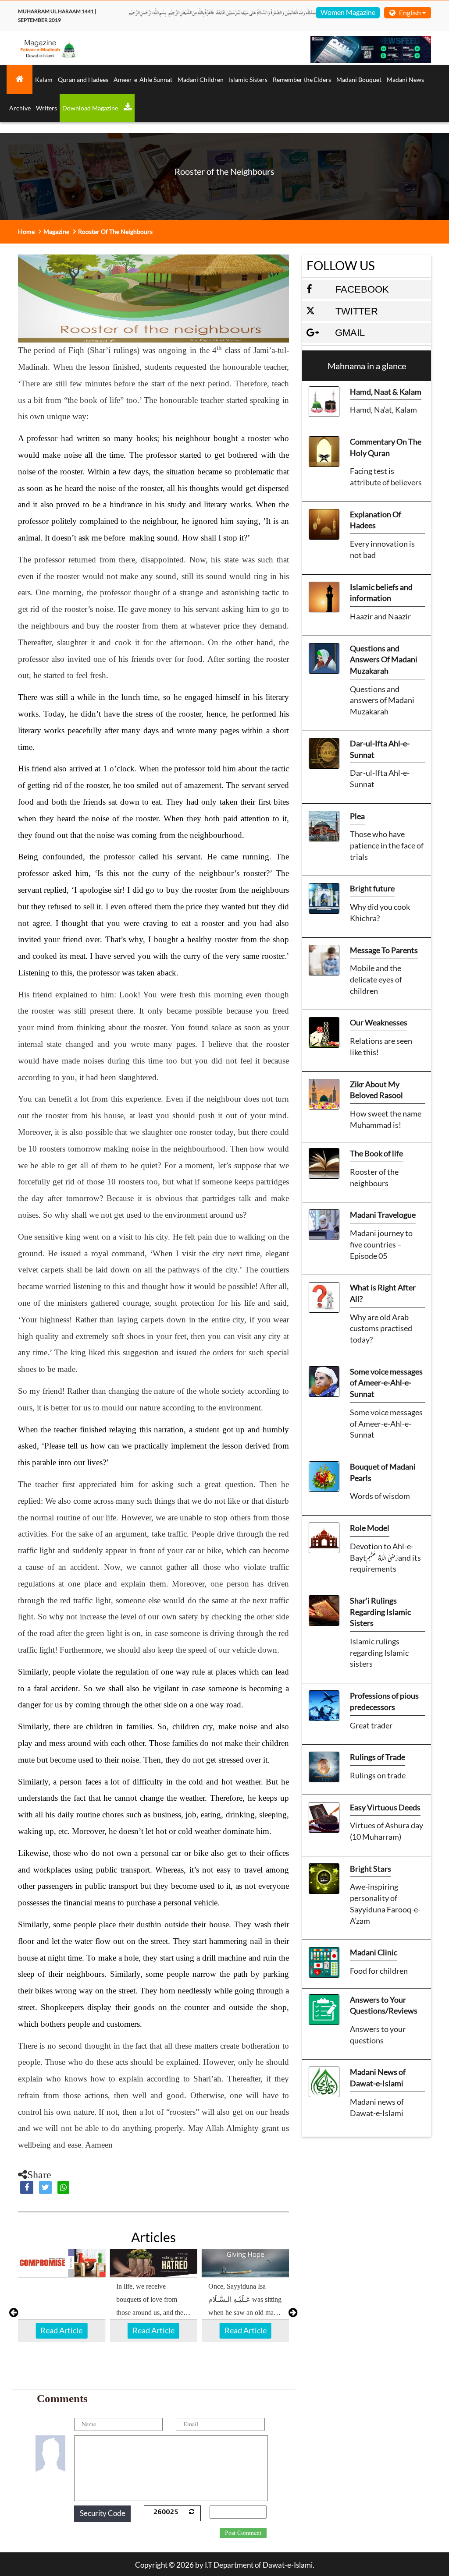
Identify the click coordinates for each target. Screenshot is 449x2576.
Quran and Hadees (83, 80)
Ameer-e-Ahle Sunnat (143, 80)
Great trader (371, 1725)
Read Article (61, 2330)
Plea (357, 816)
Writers (46, 108)
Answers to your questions (378, 2035)
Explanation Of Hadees (376, 520)
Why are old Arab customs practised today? (381, 1328)
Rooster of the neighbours (374, 1177)
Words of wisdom (380, 1496)
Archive (20, 108)
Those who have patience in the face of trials (387, 845)
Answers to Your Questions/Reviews (384, 2005)
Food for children (379, 1971)
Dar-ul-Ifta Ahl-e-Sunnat (380, 749)
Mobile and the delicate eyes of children (376, 979)
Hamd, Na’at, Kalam (383, 410)
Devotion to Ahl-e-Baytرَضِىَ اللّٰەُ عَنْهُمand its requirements (385, 1557)
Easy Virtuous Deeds (385, 1807)
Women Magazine (348, 12)
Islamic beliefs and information (381, 593)
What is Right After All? (383, 1293)
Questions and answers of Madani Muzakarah (382, 700)
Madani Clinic (374, 1952)
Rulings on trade (378, 1775)
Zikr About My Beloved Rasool (376, 1090)
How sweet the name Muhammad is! (386, 1119)
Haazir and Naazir (380, 616)
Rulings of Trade (378, 1757)
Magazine (56, 231)
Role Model (370, 1528)
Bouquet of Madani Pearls (383, 1472)
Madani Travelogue (383, 1215)
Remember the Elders (302, 80)
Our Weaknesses (379, 1022)
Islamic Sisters (248, 80)
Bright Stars (371, 1869)
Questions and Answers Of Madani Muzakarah (384, 659)
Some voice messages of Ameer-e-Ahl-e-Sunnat (386, 1383)
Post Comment (243, 2533)
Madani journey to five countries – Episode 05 (381, 1244)
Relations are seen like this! (381, 1046)
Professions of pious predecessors (384, 1701)
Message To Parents (384, 950)
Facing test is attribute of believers (386, 477)
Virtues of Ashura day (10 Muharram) (387, 1831)
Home (26, 231)
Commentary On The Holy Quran (386, 447)
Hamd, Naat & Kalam (386, 392)
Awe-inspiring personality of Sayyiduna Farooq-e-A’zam (385, 1903)
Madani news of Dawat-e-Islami (377, 2107)
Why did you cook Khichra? (380, 912)
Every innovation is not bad (382, 549)
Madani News (405, 80)
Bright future (372, 888)
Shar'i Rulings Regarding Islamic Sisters (380, 1612)
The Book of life (376, 1153)
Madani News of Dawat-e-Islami (378, 2078)
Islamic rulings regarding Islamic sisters (379, 1652)
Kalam (44, 80)
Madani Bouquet (359, 80)
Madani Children (201, 80)
